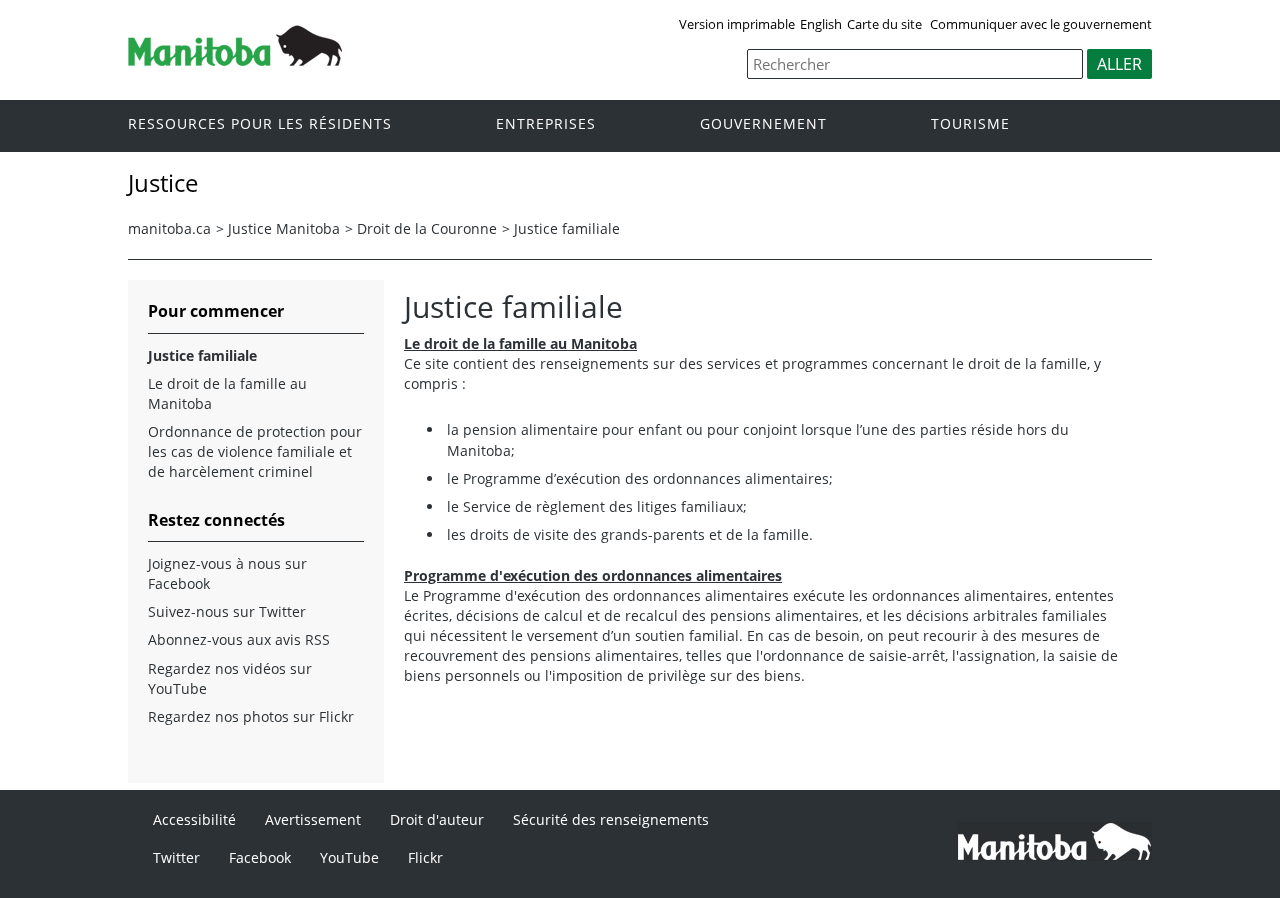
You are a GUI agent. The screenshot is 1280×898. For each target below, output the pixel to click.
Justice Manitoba (284, 228)
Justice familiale (567, 228)
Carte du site (884, 24)
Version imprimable (737, 24)
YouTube (349, 857)
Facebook (260, 857)
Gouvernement (763, 124)
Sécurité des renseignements (611, 819)
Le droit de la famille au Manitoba (227, 393)
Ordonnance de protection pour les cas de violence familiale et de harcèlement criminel (255, 451)
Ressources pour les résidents (260, 124)
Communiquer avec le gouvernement (1041, 24)
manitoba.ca (169, 228)
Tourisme (970, 124)
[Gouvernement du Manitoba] (235, 60)
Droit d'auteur (437, 819)
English (821, 24)
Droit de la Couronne (427, 228)
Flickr (425, 857)
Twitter (176, 857)
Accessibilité (194, 819)
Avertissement (313, 819)
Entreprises (546, 124)
